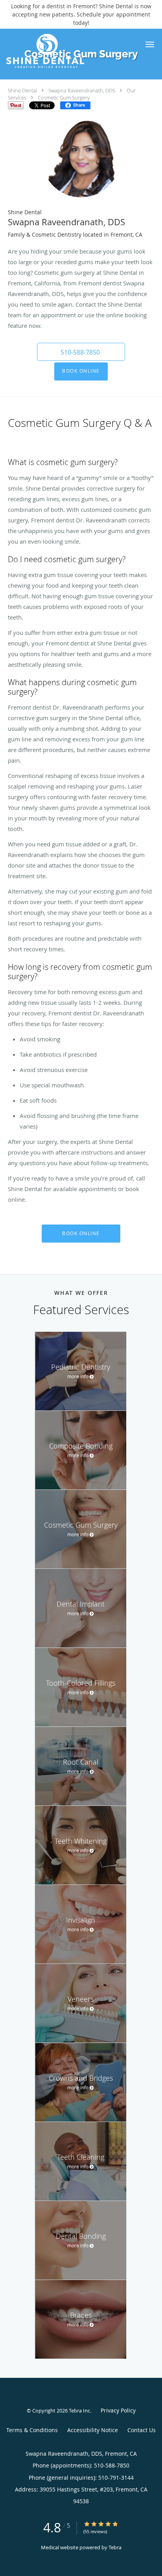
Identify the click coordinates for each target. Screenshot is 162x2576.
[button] (150, 44)
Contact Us (142, 2430)
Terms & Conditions (32, 2430)
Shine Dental (22, 90)
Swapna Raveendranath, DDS (82, 90)
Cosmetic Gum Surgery (64, 97)
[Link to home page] (59, 51)
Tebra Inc (79, 2411)
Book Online (81, 371)
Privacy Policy (118, 2410)
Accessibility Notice (93, 2430)
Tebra (115, 2547)
